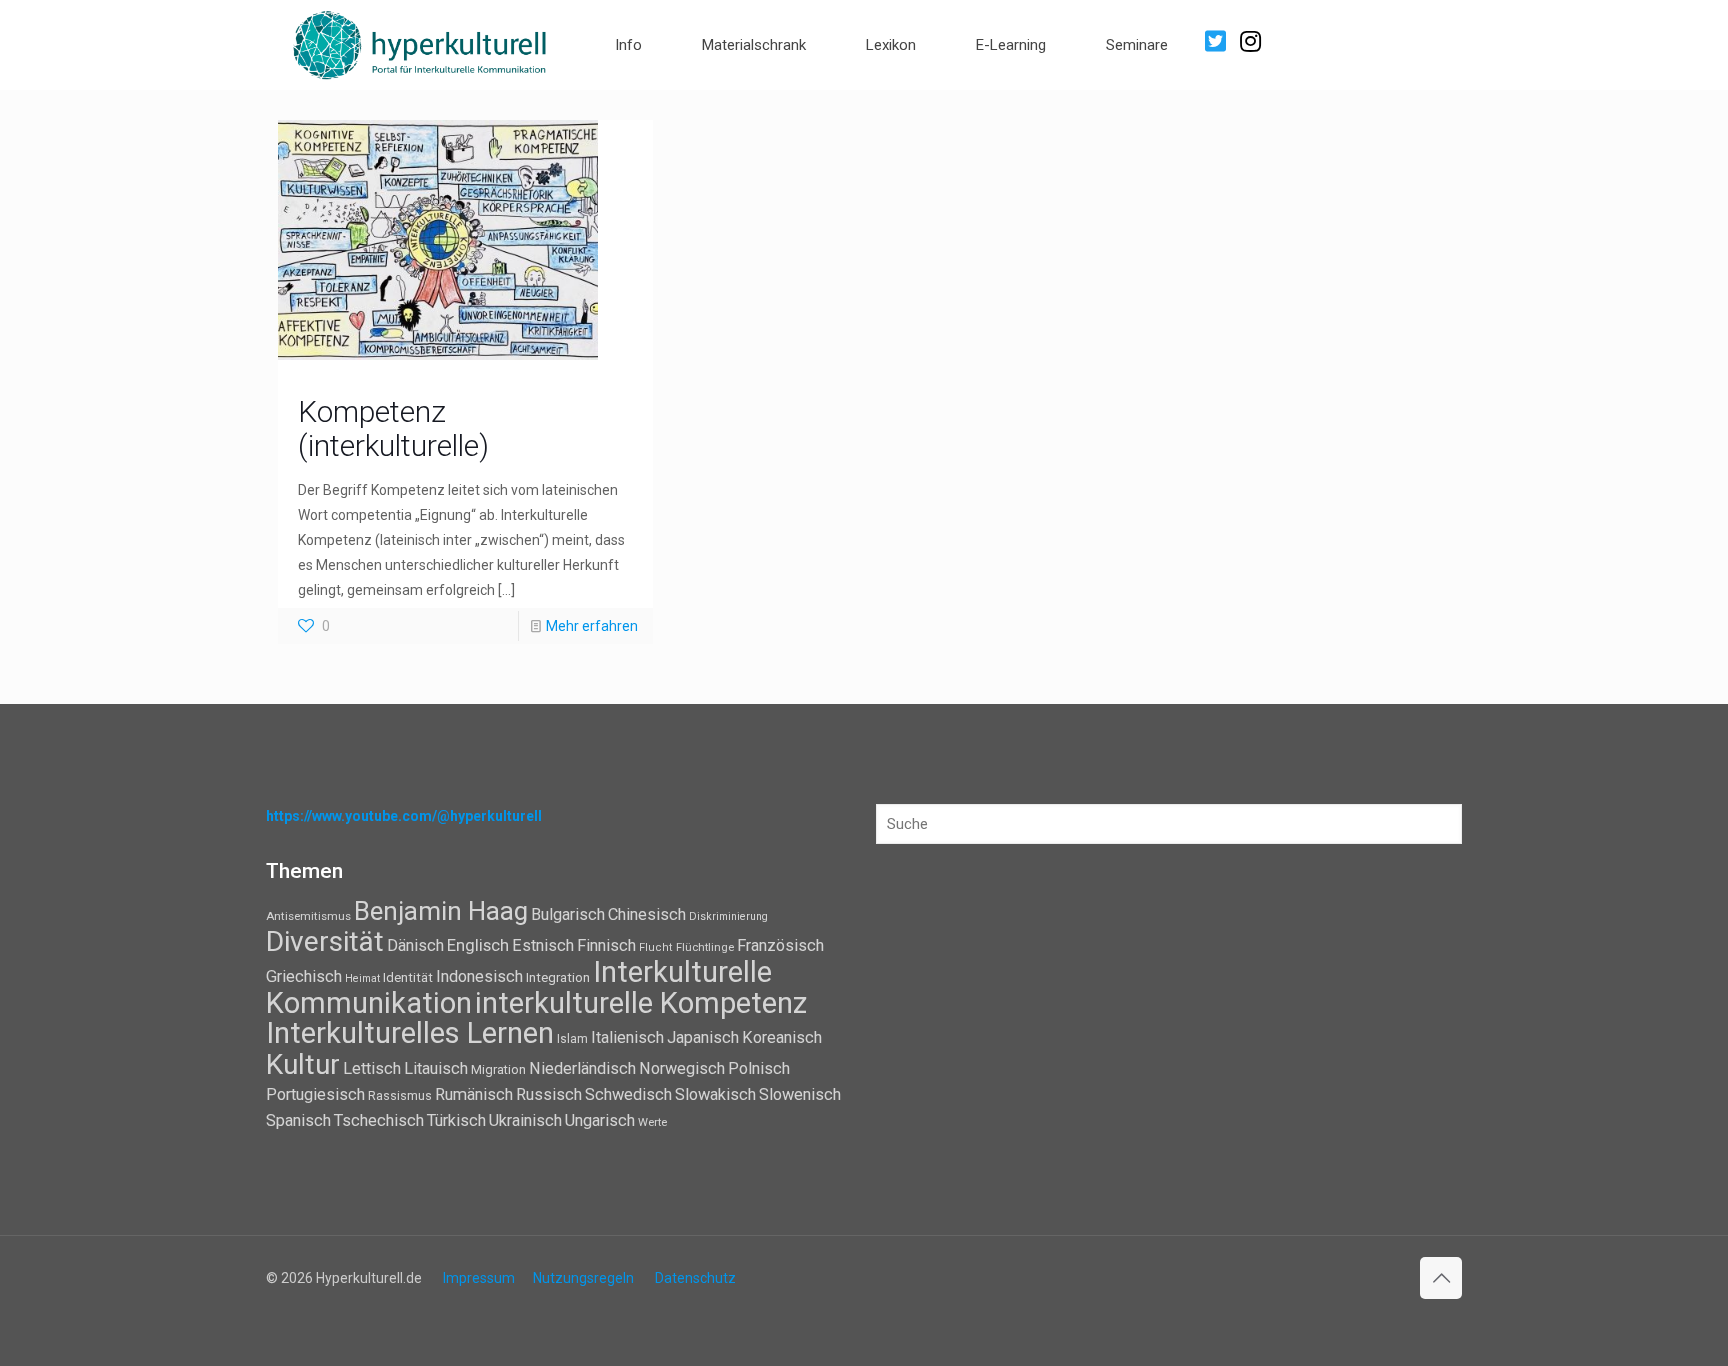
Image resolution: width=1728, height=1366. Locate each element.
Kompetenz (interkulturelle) (393, 428)
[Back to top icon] (1441, 1278)
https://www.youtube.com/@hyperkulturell (404, 816)
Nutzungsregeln (583, 1278)
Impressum (479, 1278)
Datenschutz (695, 1278)
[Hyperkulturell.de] (420, 42)
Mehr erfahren (592, 626)
